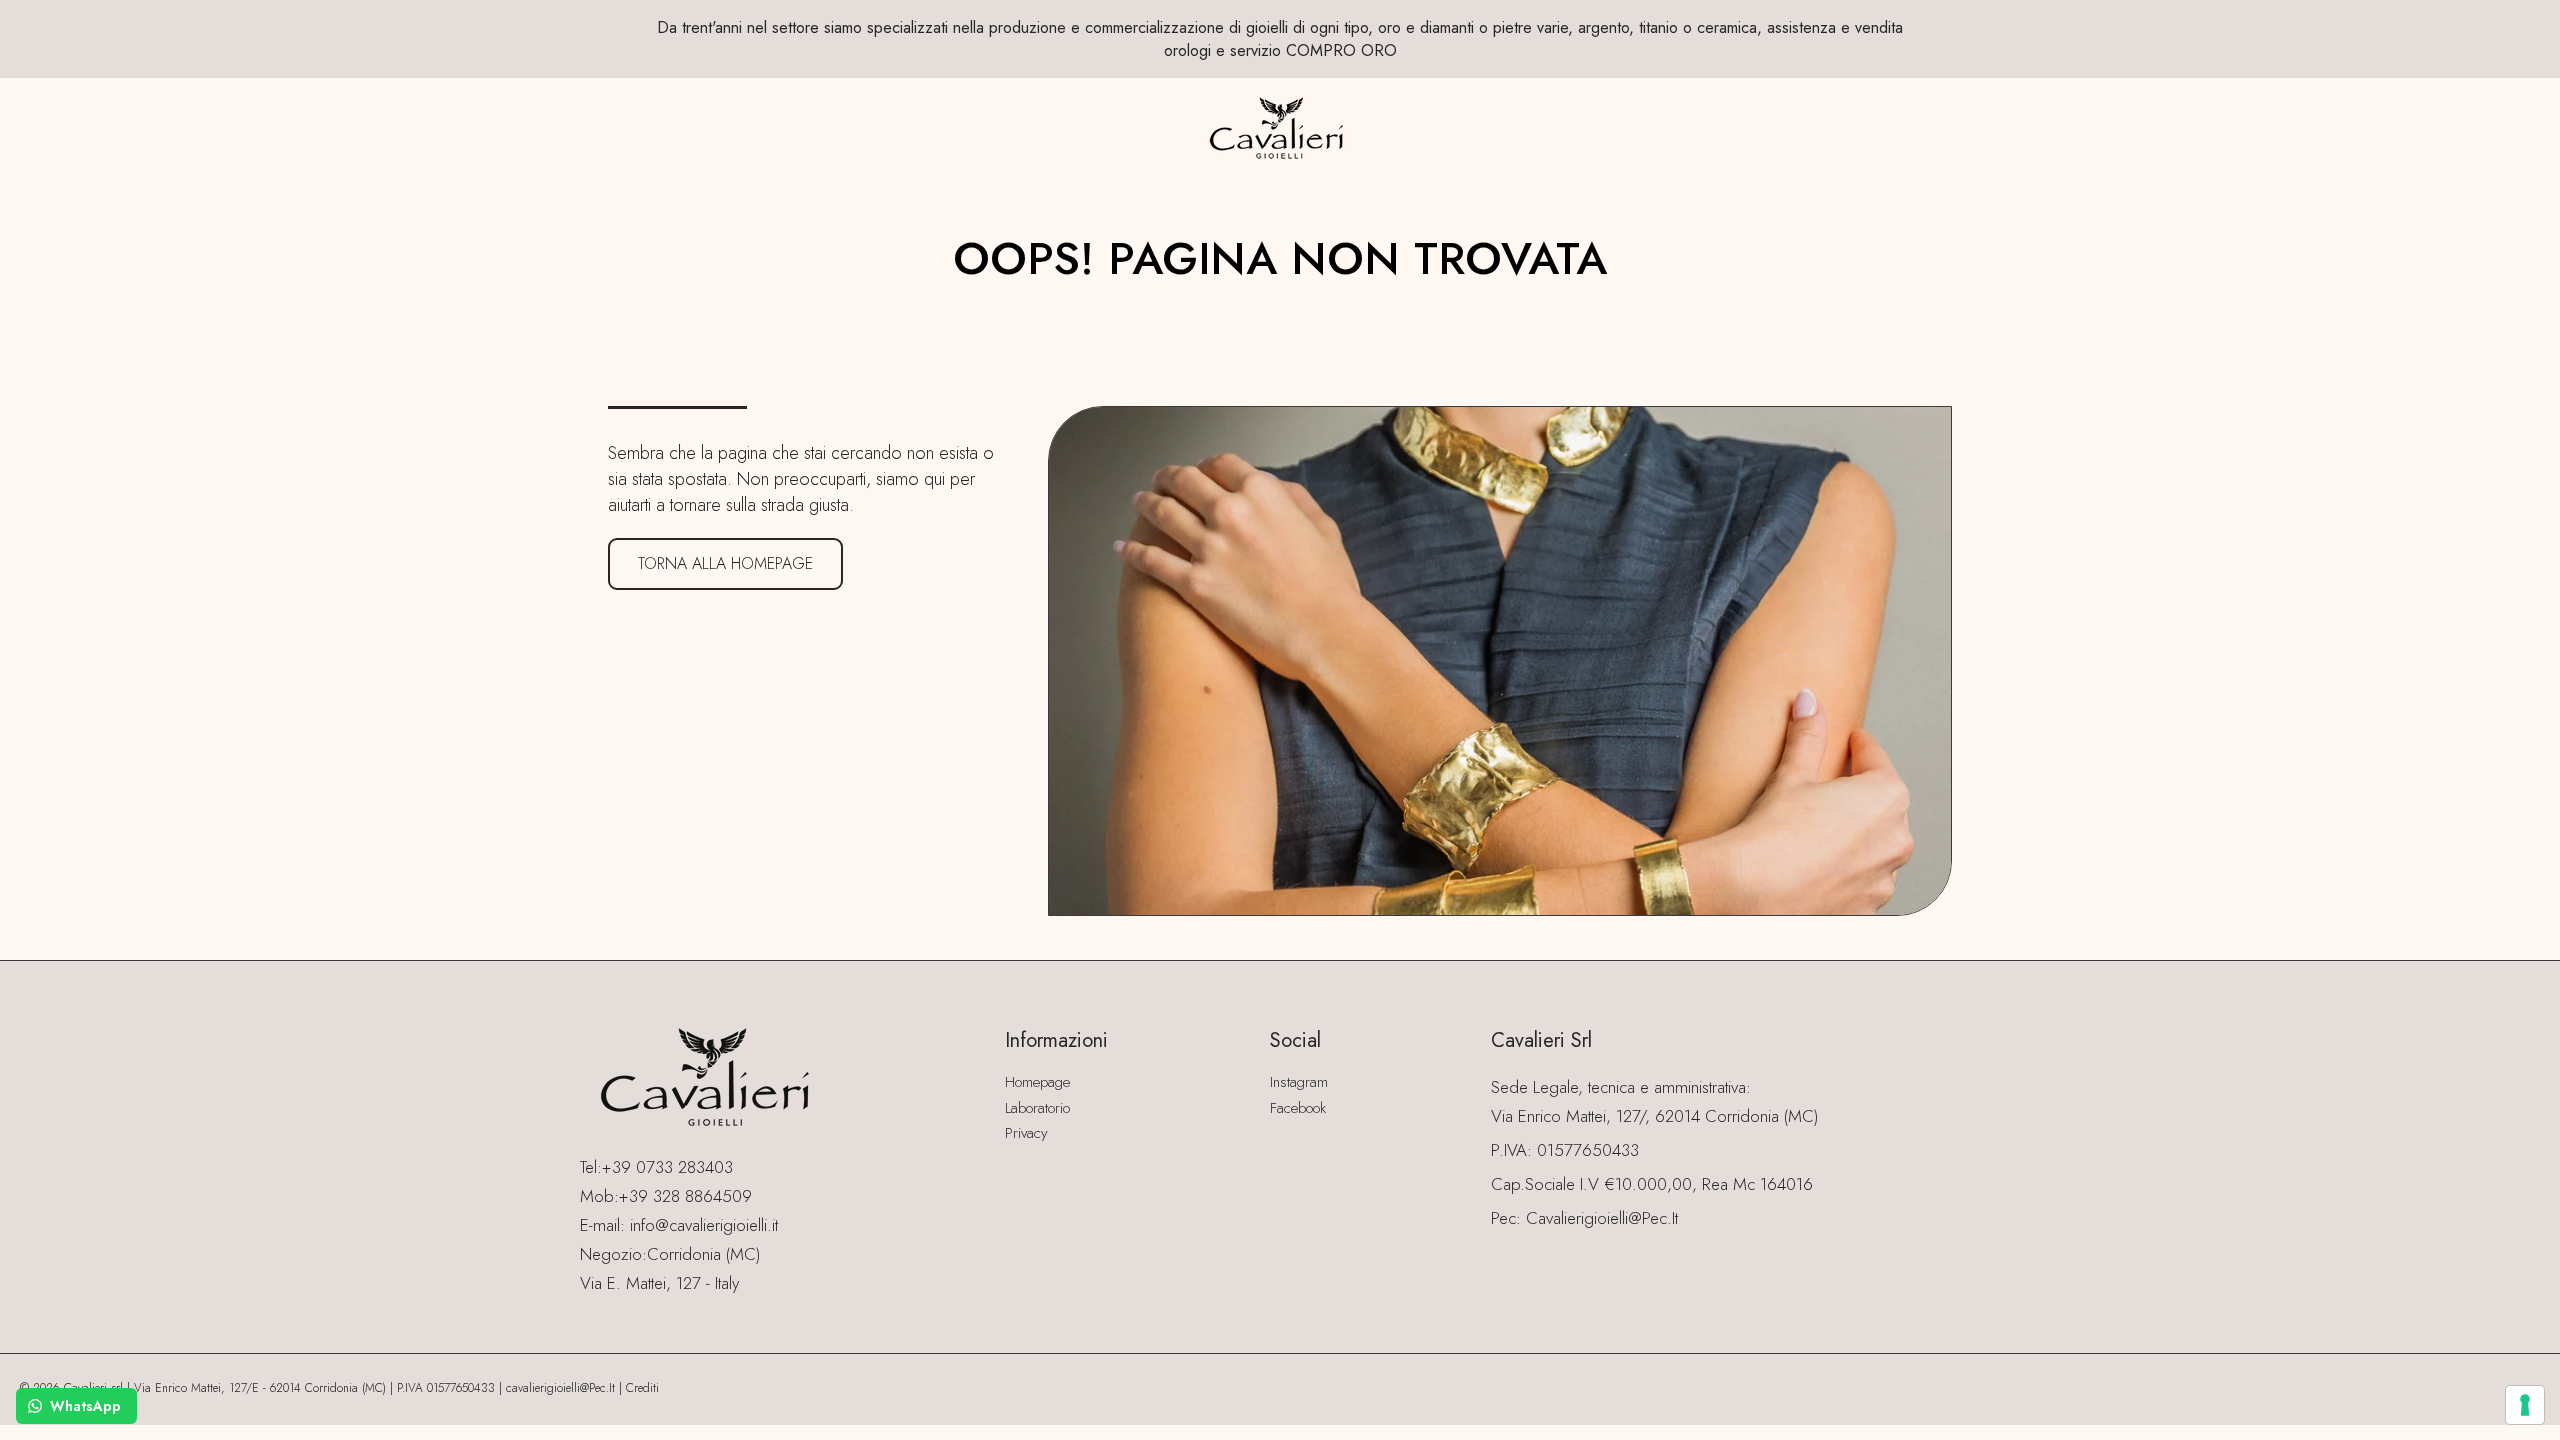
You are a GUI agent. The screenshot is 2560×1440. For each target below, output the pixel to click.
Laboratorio (1037, 1108)
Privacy (1026, 1133)
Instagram (1299, 1082)
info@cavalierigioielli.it (704, 1225)
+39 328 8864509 (685, 1196)
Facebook (1298, 1108)
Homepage (1037, 1082)
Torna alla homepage (725, 563)
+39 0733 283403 (667, 1167)
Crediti (642, 1388)
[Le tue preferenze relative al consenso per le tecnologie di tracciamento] (2525, 1405)
